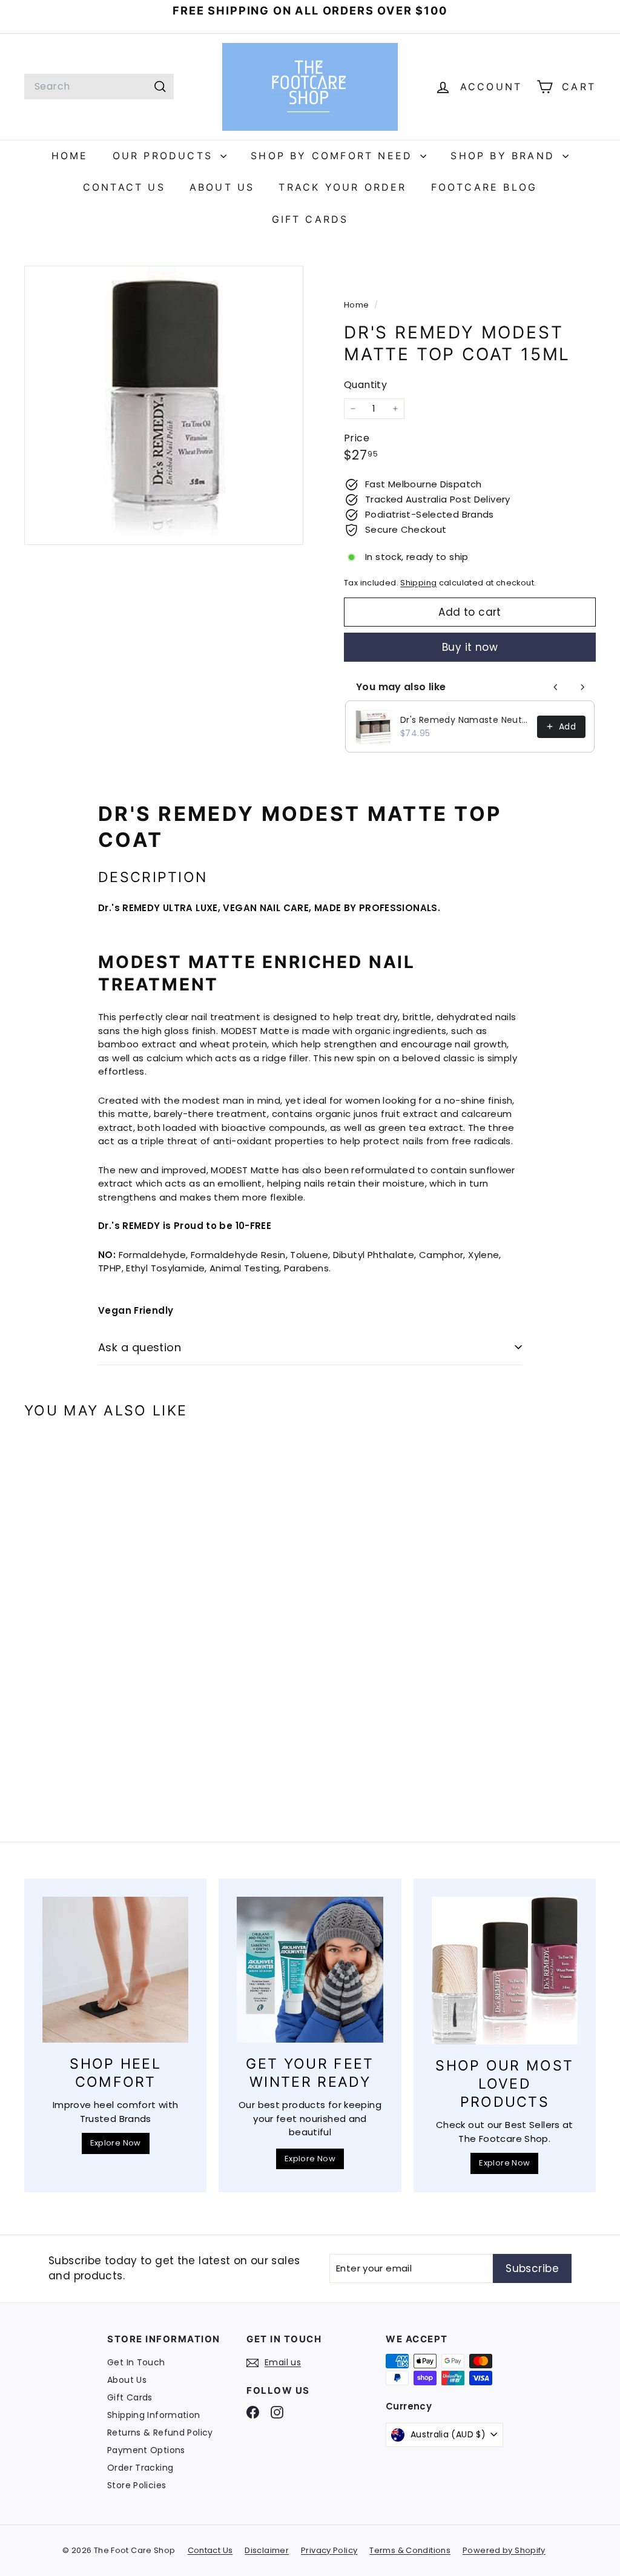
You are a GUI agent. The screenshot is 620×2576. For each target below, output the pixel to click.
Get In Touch (136, 2362)
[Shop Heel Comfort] (115, 1970)
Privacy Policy (329, 2550)
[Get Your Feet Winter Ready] (310, 1970)
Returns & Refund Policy (160, 2433)
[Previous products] (556, 687)
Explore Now (116, 2143)
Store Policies (137, 2485)
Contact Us (124, 187)
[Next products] (582, 687)
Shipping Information (154, 2415)
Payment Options (146, 2450)
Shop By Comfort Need (334, 156)
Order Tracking (140, 2468)
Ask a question (140, 1347)
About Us (222, 187)
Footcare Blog (484, 187)
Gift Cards (310, 219)
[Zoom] (164, 405)
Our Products (165, 156)
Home (70, 156)
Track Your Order (342, 187)
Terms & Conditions (410, 2550)
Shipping (418, 583)
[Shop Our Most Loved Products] (505, 1971)
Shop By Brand (505, 156)
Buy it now (470, 647)
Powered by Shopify (504, 2550)
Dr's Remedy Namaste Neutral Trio (465, 720)
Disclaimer (267, 2550)
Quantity (365, 385)
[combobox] (99, 87)
